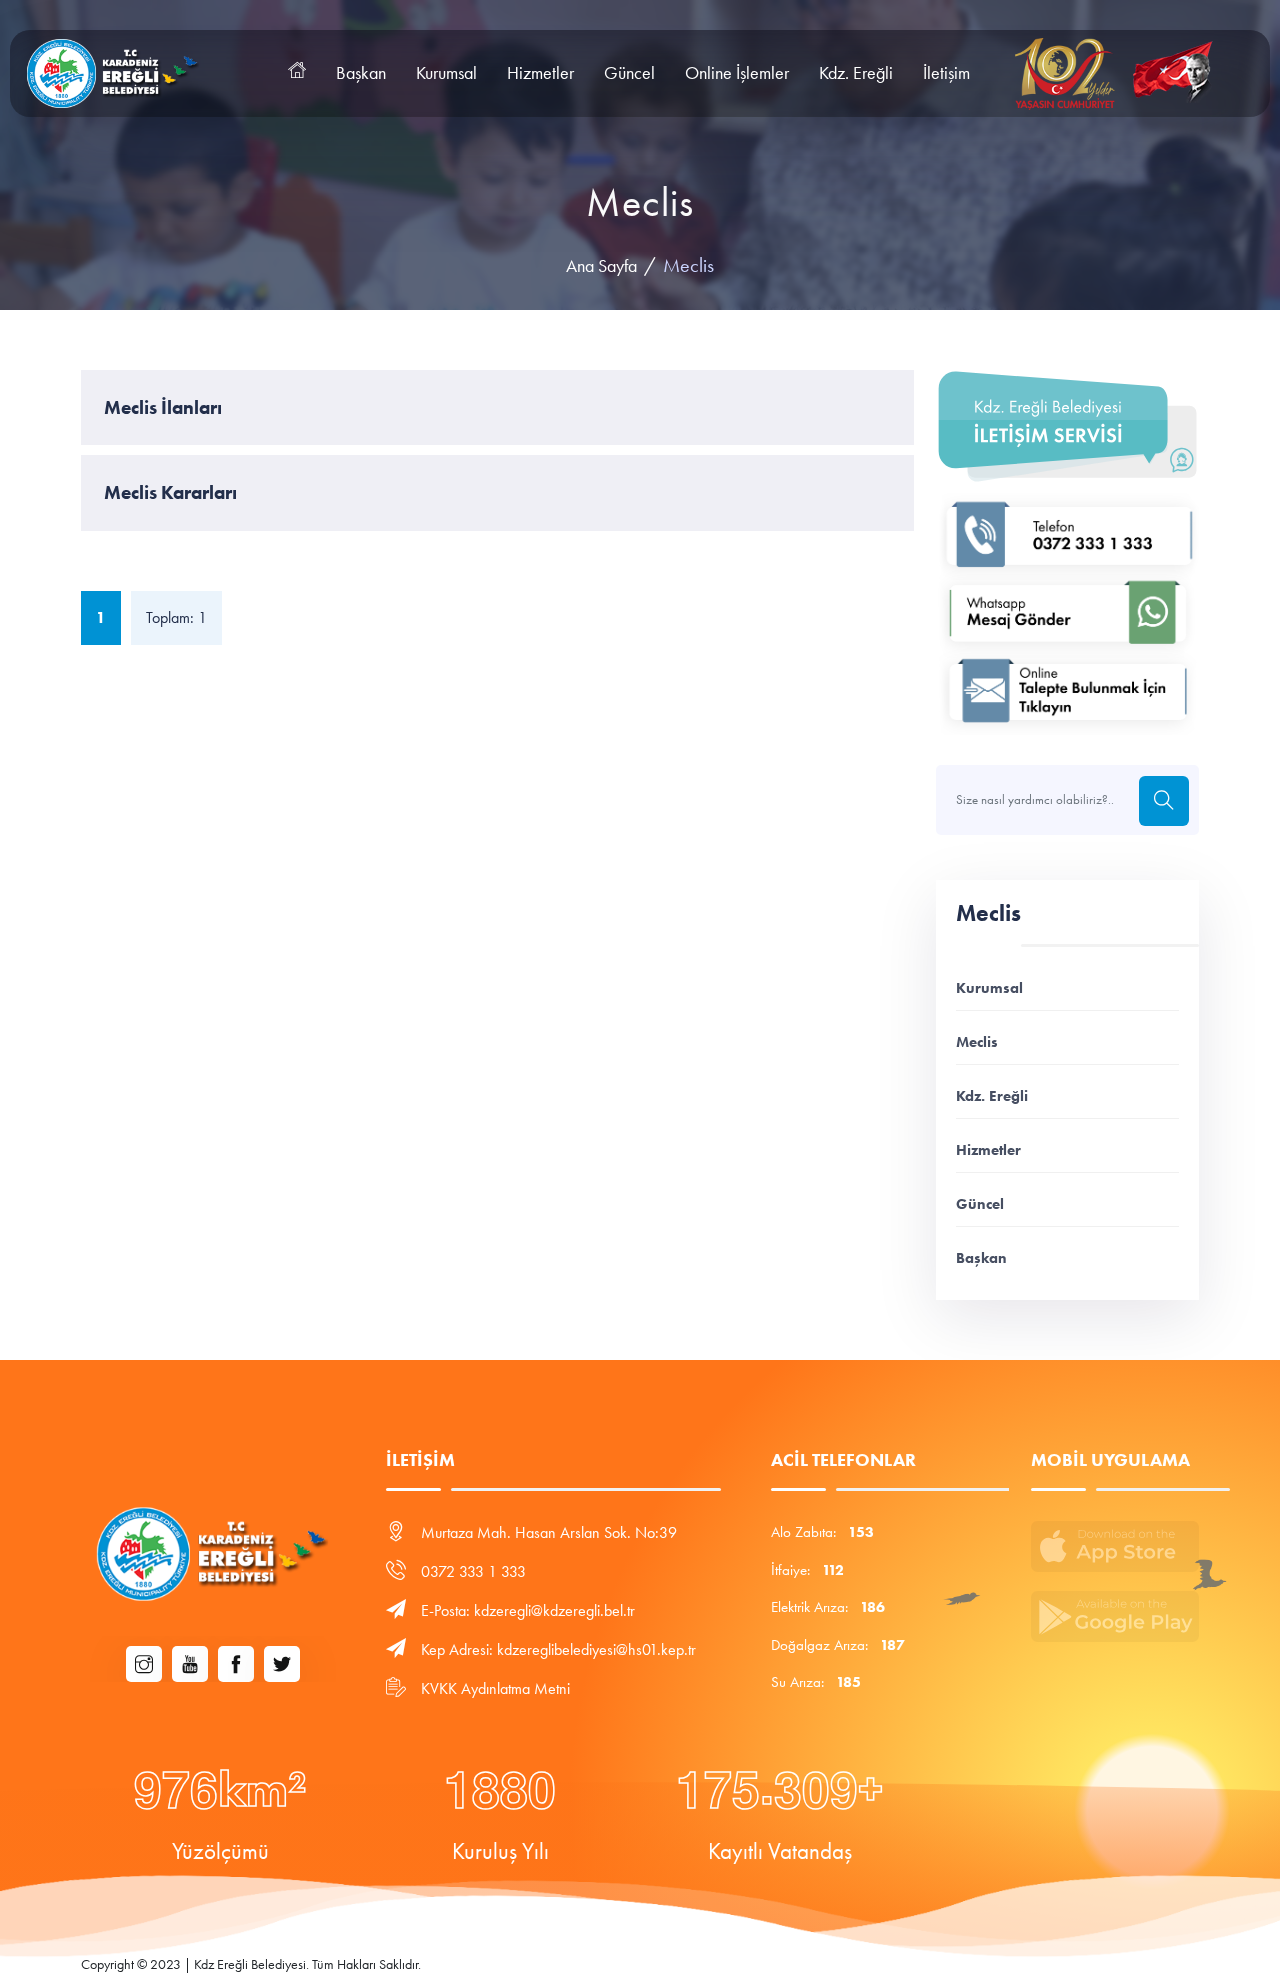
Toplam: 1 (176, 617)
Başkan (361, 73)
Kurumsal (446, 73)
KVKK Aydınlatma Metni (495, 1688)
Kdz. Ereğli (856, 73)
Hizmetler (540, 73)
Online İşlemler (737, 73)
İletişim (946, 73)
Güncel (629, 73)
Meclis (977, 1041)
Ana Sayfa (601, 266)
